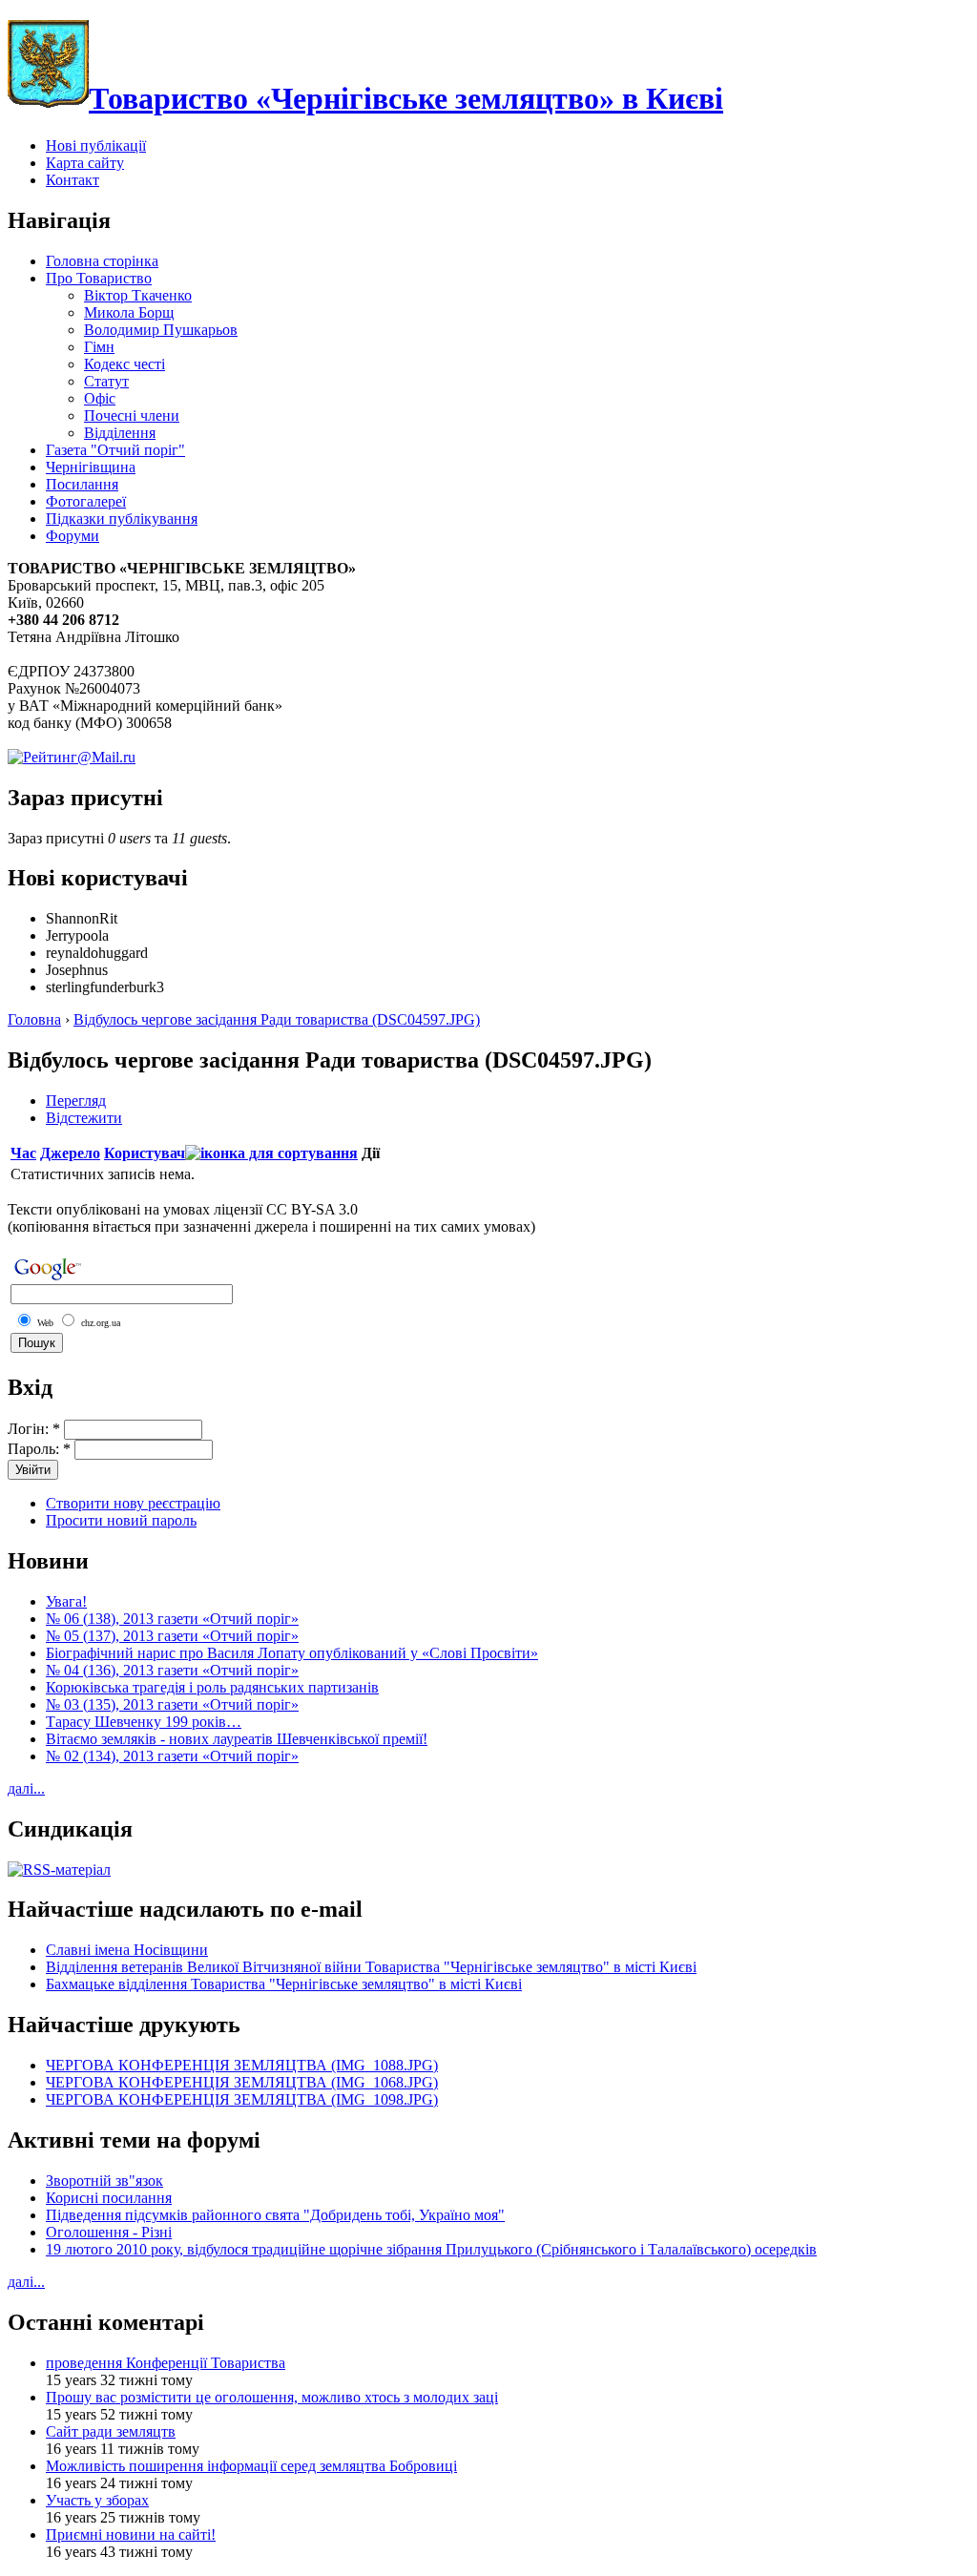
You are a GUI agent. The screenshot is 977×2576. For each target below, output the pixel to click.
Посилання (82, 484)
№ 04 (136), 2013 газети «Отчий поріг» (172, 1670)
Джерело (70, 1153)
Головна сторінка (102, 261)
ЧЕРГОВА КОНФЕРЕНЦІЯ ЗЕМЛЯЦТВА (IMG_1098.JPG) (242, 2099)
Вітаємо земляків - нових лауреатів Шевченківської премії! (237, 1739)
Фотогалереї (86, 501)
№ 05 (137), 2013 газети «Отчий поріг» (172, 1636)
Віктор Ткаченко (138, 295)
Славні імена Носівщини (127, 1950)
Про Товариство (99, 278)
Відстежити (84, 1118)
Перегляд (76, 1101)
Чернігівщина (91, 467)
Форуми (73, 536)
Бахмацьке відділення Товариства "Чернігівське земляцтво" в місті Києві (284, 1984)
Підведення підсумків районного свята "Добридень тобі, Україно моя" (275, 2215)
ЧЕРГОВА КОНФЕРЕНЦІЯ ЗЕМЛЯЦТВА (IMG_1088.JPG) (242, 2065)
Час (23, 1153)
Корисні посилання (109, 2198)
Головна (34, 1019)
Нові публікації (96, 145)
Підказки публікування (122, 519)
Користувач (145, 1153)
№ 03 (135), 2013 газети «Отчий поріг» (172, 1704)
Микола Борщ (129, 312)
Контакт (73, 180)
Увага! (66, 1601)
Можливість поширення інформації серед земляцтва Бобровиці (251, 2466)
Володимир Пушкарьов (161, 330)
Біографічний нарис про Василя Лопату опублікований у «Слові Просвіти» (292, 1653)
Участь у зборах (97, 2500)
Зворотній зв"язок (104, 2181)
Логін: (34, 1429)
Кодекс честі (125, 364)
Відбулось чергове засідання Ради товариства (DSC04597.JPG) (277, 1019)
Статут (106, 381)
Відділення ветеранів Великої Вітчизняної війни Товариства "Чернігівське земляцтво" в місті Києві (371, 1967)
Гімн (99, 347)
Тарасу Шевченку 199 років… (144, 1722)
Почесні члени (132, 415)
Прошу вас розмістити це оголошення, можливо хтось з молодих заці (272, 2397)
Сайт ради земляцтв (111, 2431)
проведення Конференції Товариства (166, 2363)
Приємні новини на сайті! (131, 2534)
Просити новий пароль (121, 1520)
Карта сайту (85, 163)
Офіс (100, 398)
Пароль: (39, 1449)
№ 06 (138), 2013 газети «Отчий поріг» (172, 1619)
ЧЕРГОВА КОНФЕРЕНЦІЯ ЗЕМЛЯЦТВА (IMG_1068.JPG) (242, 2082)
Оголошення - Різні (109, 2232)
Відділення (120, 433)
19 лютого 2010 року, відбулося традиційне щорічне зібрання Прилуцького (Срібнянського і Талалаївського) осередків (431, 2249)
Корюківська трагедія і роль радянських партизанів (212, 1687)
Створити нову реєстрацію (133, 1503)
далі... (26, 1788)
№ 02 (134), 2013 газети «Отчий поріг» (172, 1756)
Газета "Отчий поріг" (115, 450)
